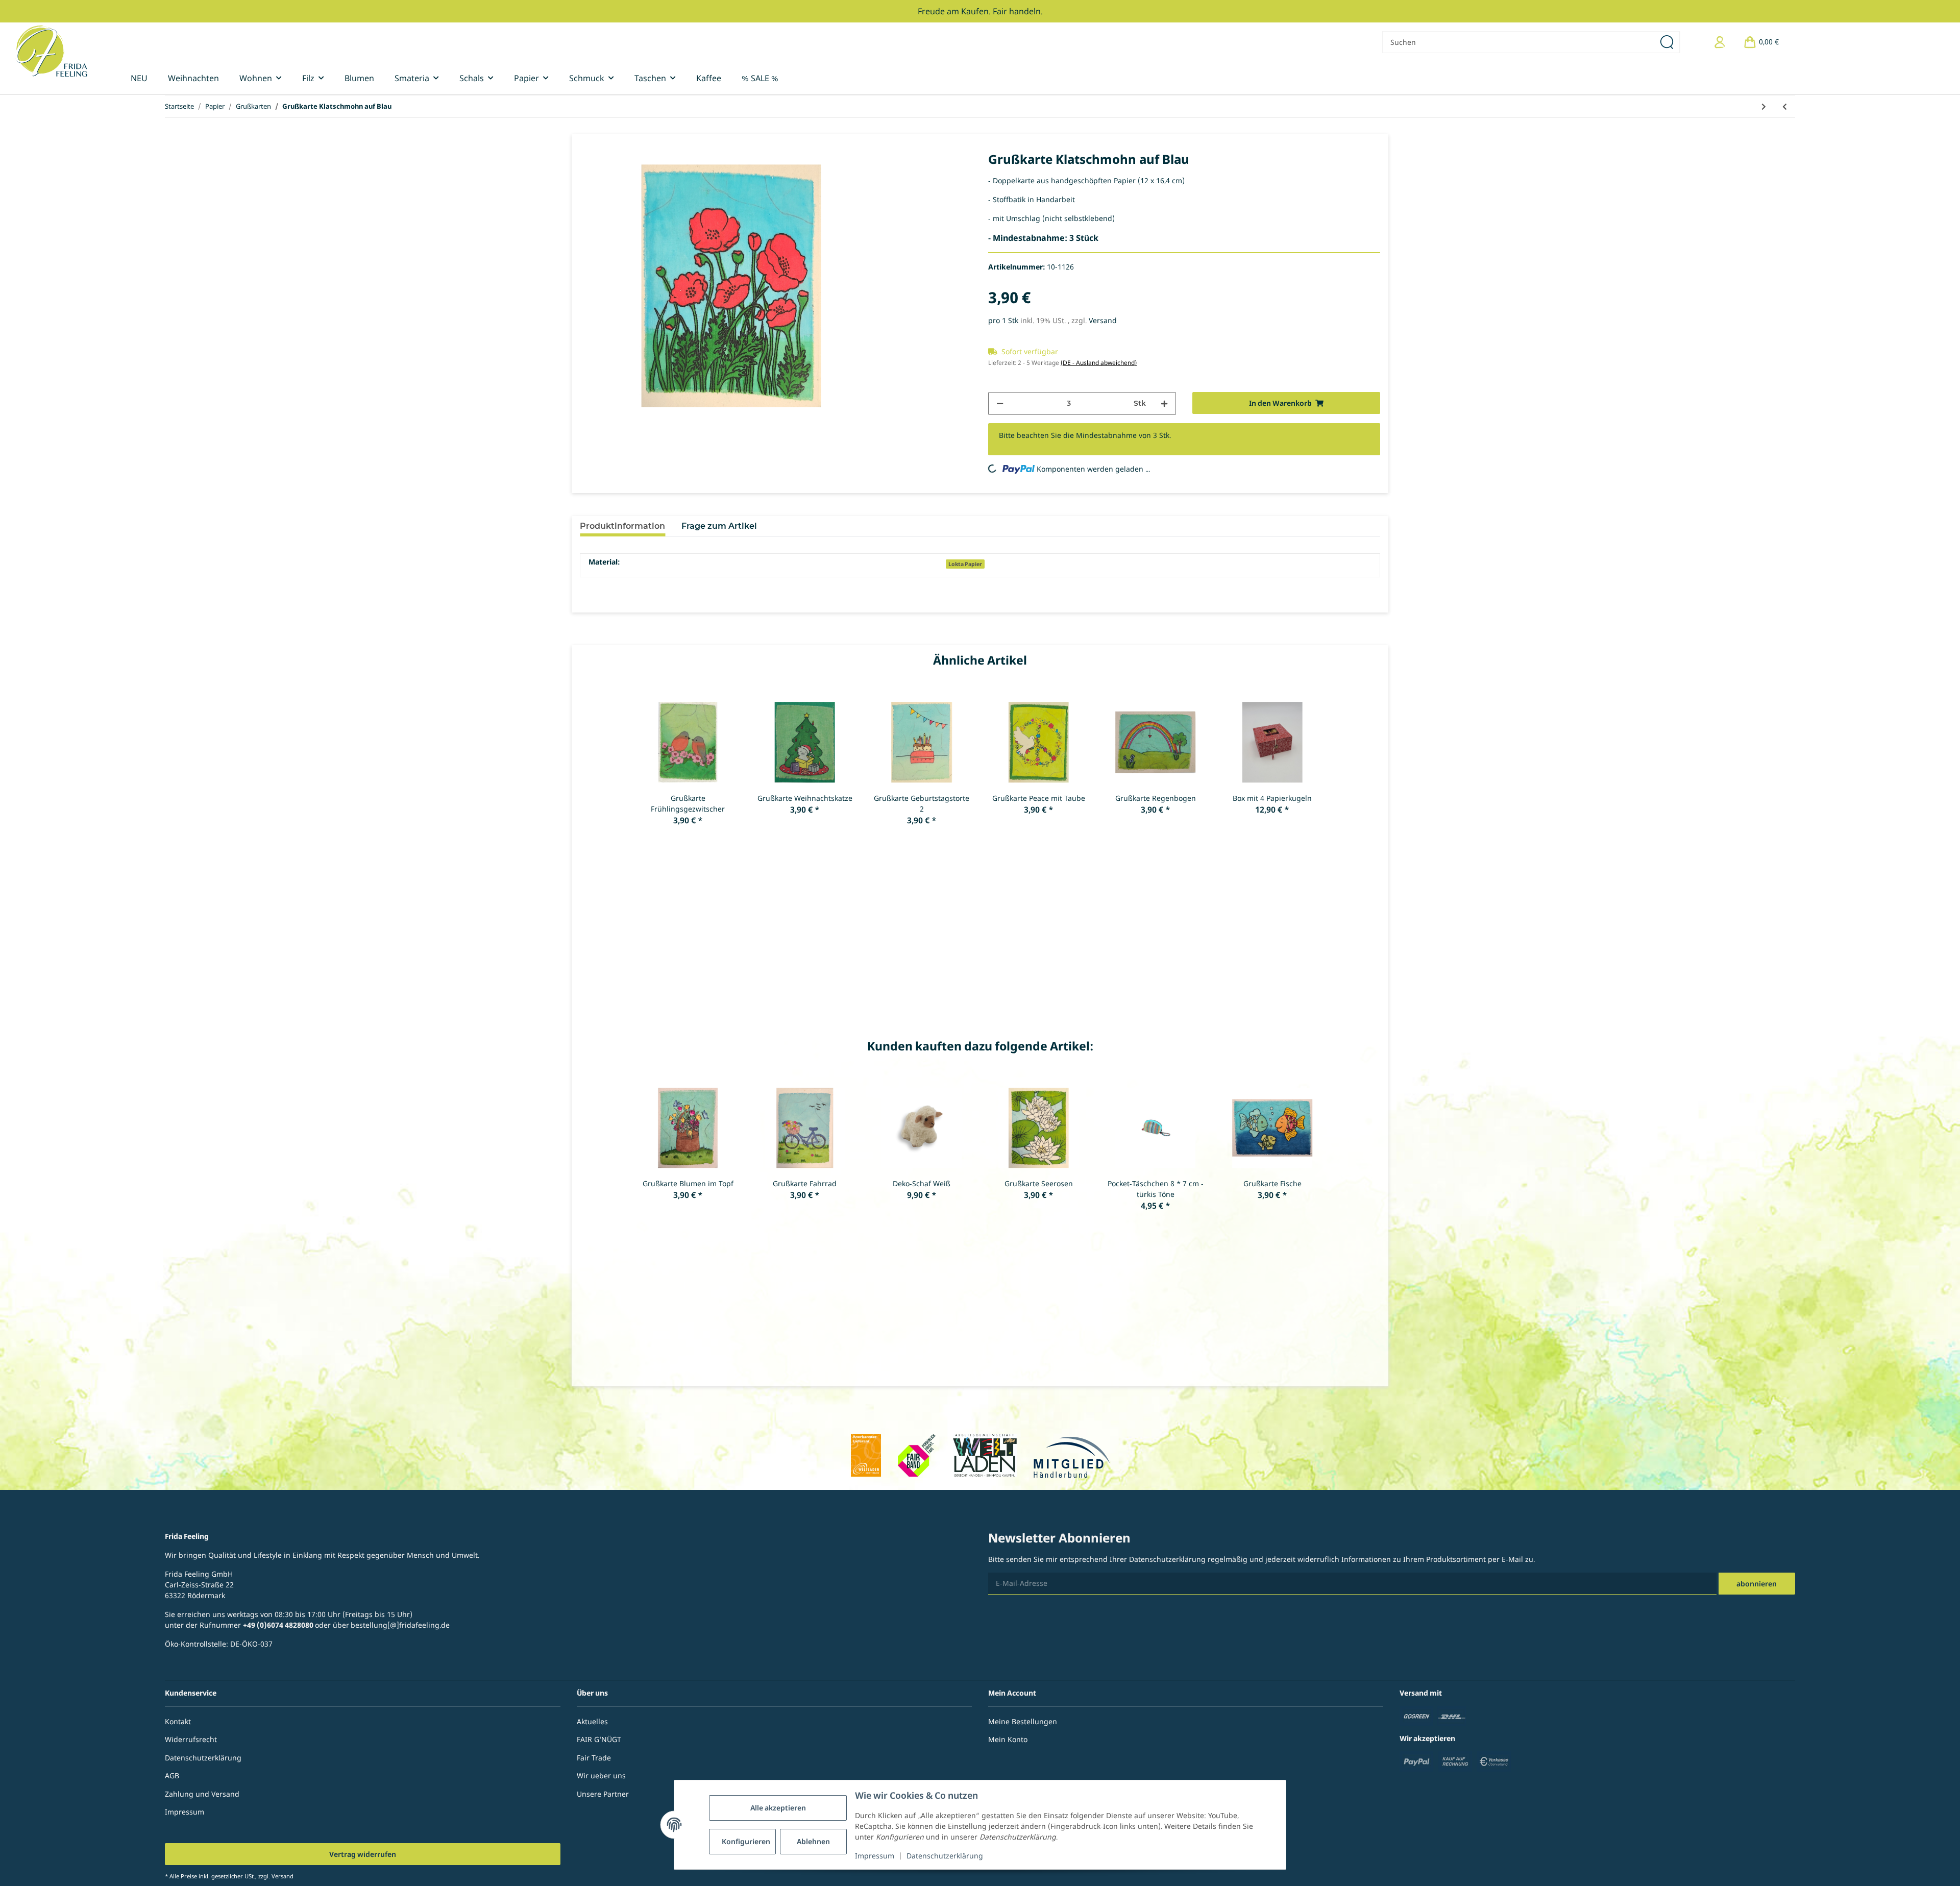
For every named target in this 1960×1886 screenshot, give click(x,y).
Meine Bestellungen (1023, 1721)
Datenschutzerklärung (945, 1856)
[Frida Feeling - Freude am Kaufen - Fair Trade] (51, 51)
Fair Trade (594, 1758)
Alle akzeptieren (778, 1808)
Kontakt (178, 1721)
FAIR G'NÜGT (599, 1739)
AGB (172, 1775)
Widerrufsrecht (191, 1739)
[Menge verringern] (1000, 403)
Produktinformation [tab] (622, 526)
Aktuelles (592, 1721)
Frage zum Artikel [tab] (719, 526)
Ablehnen (813, 1841)
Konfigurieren (746, 1841)
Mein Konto (1008, 1739)
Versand (1103, 320)
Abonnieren (1757, 1584)
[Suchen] (1668, 42)
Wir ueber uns (601, 1775)
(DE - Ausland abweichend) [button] (1099, 363)
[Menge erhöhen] (1164, 403)
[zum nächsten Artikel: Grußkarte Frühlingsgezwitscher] (1764, 106)
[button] (1720, 42)
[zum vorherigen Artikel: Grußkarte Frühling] (1785, 106)
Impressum (875, 1856)
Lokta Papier (965, 564)
